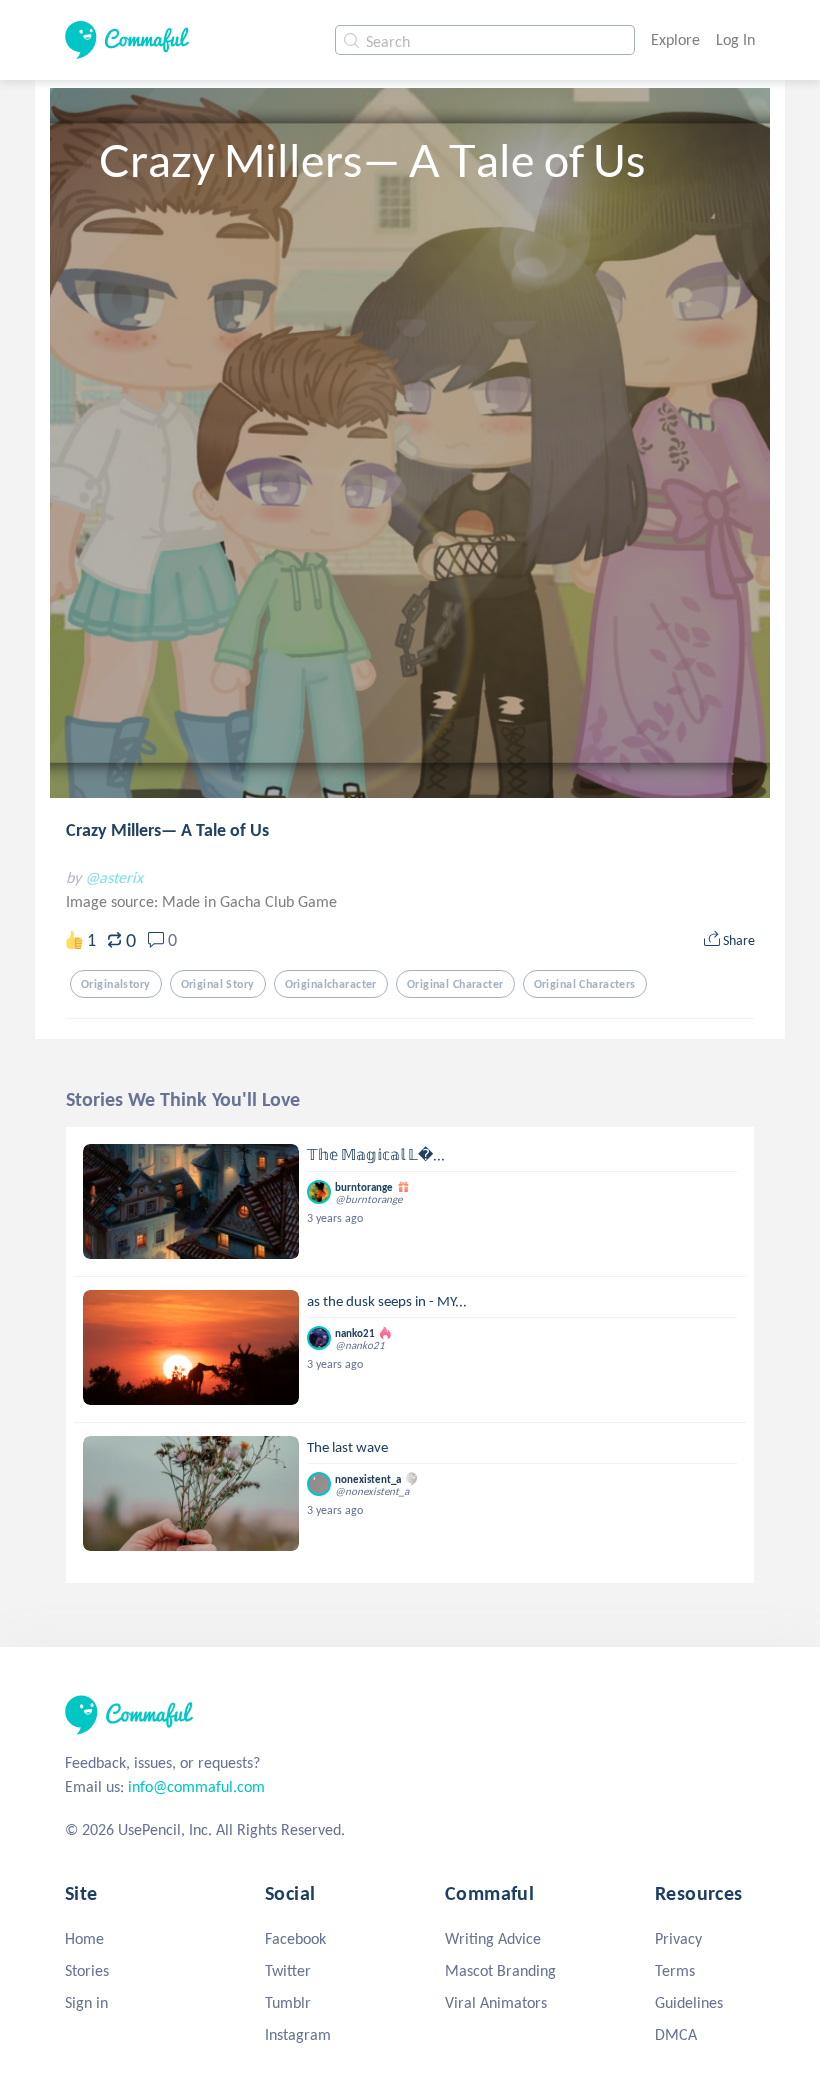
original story (218, 984)
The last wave (347, 1447)
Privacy (678, 1938)
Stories (87, 1970)
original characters (585, 984)
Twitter (288, 1970)
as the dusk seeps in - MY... (387, 1301)
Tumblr (288, 2002)
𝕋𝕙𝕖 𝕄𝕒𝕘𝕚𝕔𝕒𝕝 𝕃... (376, 1155)
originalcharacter (331, 984)
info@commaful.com (196, 1786)
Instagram (298, 2034)
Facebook (295, 1938)
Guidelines (689, 2002)
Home (84, 1938)
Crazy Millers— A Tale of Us (167, 830)
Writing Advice (493, 1938)
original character (455, 984)
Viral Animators (496, 2002)
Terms (675, 1970)
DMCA (676, 2034)
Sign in (86, 2002)
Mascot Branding (500, 1970)
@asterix (114, 877)
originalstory (116, 984)
